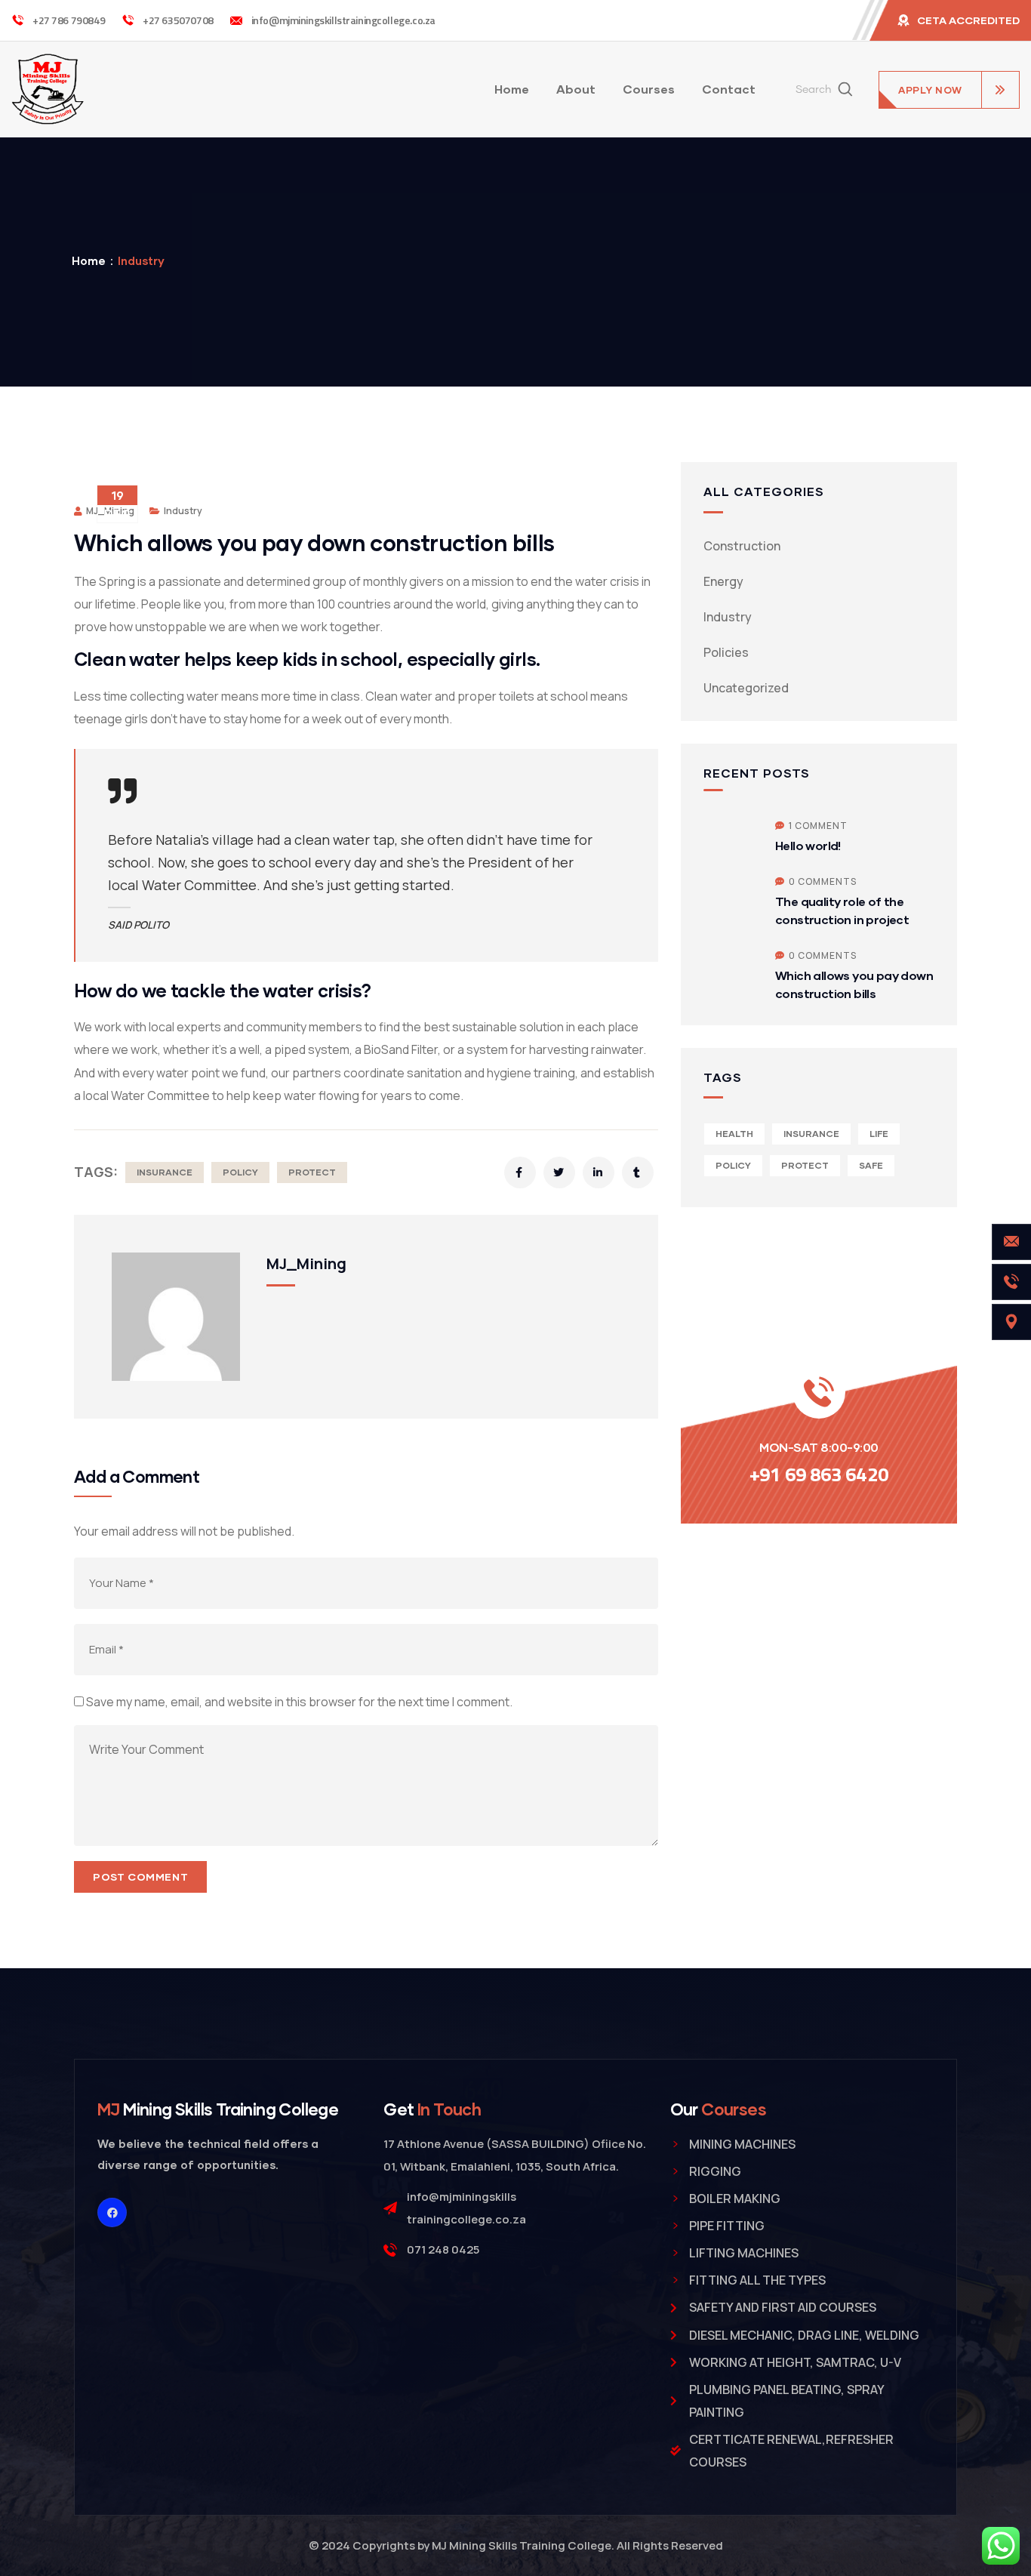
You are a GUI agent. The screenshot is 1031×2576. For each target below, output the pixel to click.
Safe (871, 1165)
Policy (240, 1172)
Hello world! (808, 845)
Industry (141, 260)
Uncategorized (746, 688)
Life (879, 1134)
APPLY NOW (930, 90)
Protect (312, 1172)
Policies (726, 652)
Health (734, 1134)
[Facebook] (112, 2212)
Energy (723, 581)
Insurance (165, 1172)
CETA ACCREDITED (968, 20)
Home (89, 260)
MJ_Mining (306, 1263)
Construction (742, 546)
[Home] (48, 89)
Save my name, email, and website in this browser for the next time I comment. (299, 1702)
